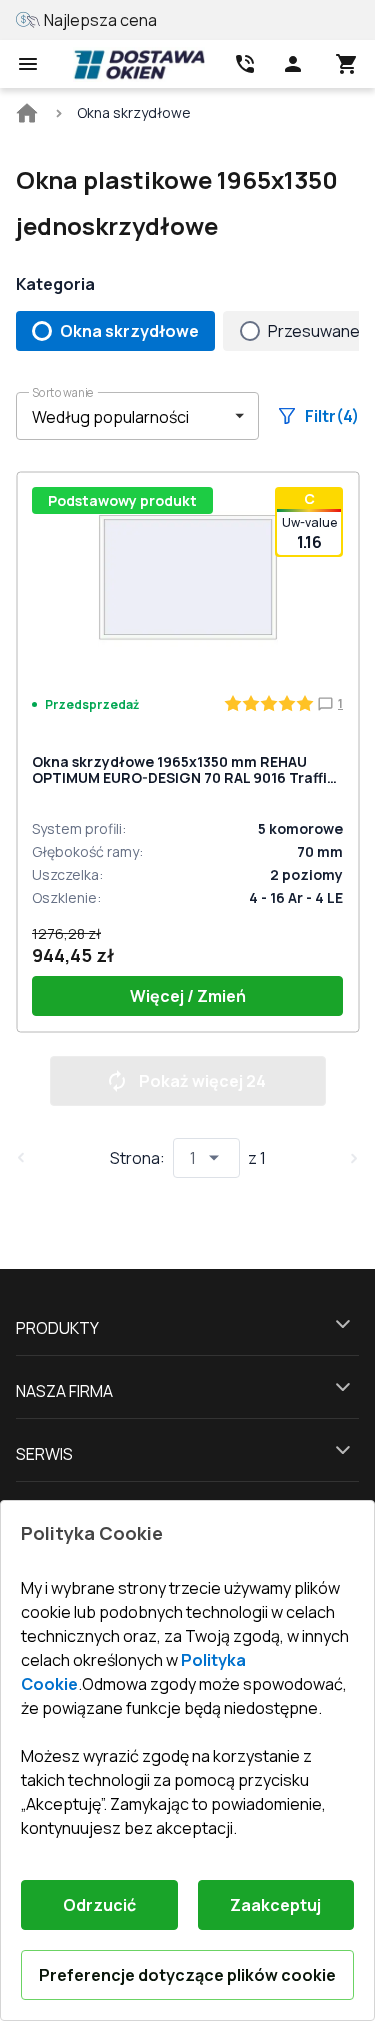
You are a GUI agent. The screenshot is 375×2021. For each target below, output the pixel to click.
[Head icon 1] (293, 64)
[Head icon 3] (347, 64)
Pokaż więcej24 (202, 1081)
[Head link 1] (139, 64)
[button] (137, 416)
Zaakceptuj (275, 1905)
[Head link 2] (245, 64)
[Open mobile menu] (28, 64)
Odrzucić (99, 1905)
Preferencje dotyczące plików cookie (187, 1975)
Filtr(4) (332, 416)
